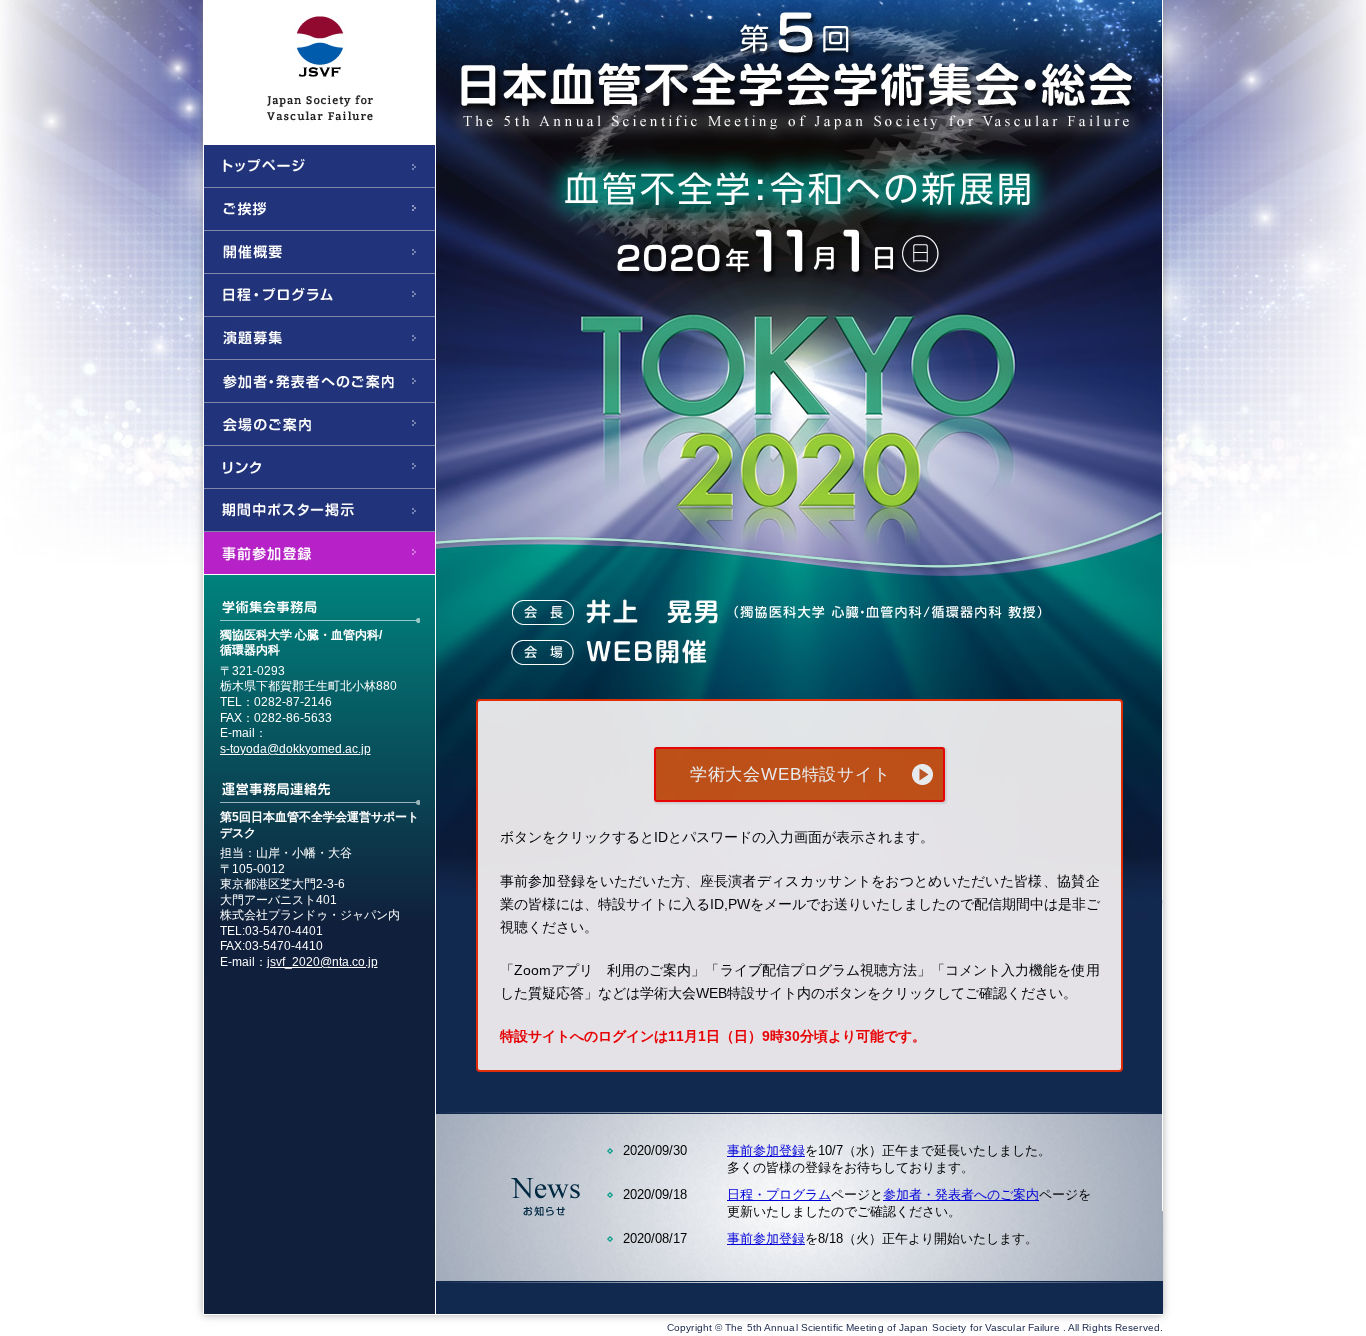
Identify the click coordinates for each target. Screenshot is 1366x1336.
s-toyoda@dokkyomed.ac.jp (295, 749)
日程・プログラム (779, 1194)
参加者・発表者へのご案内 (961, 1194)
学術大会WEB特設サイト (790, 774)
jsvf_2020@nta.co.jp (322, 962)
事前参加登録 (766, 1150)
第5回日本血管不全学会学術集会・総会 (683, 65)
